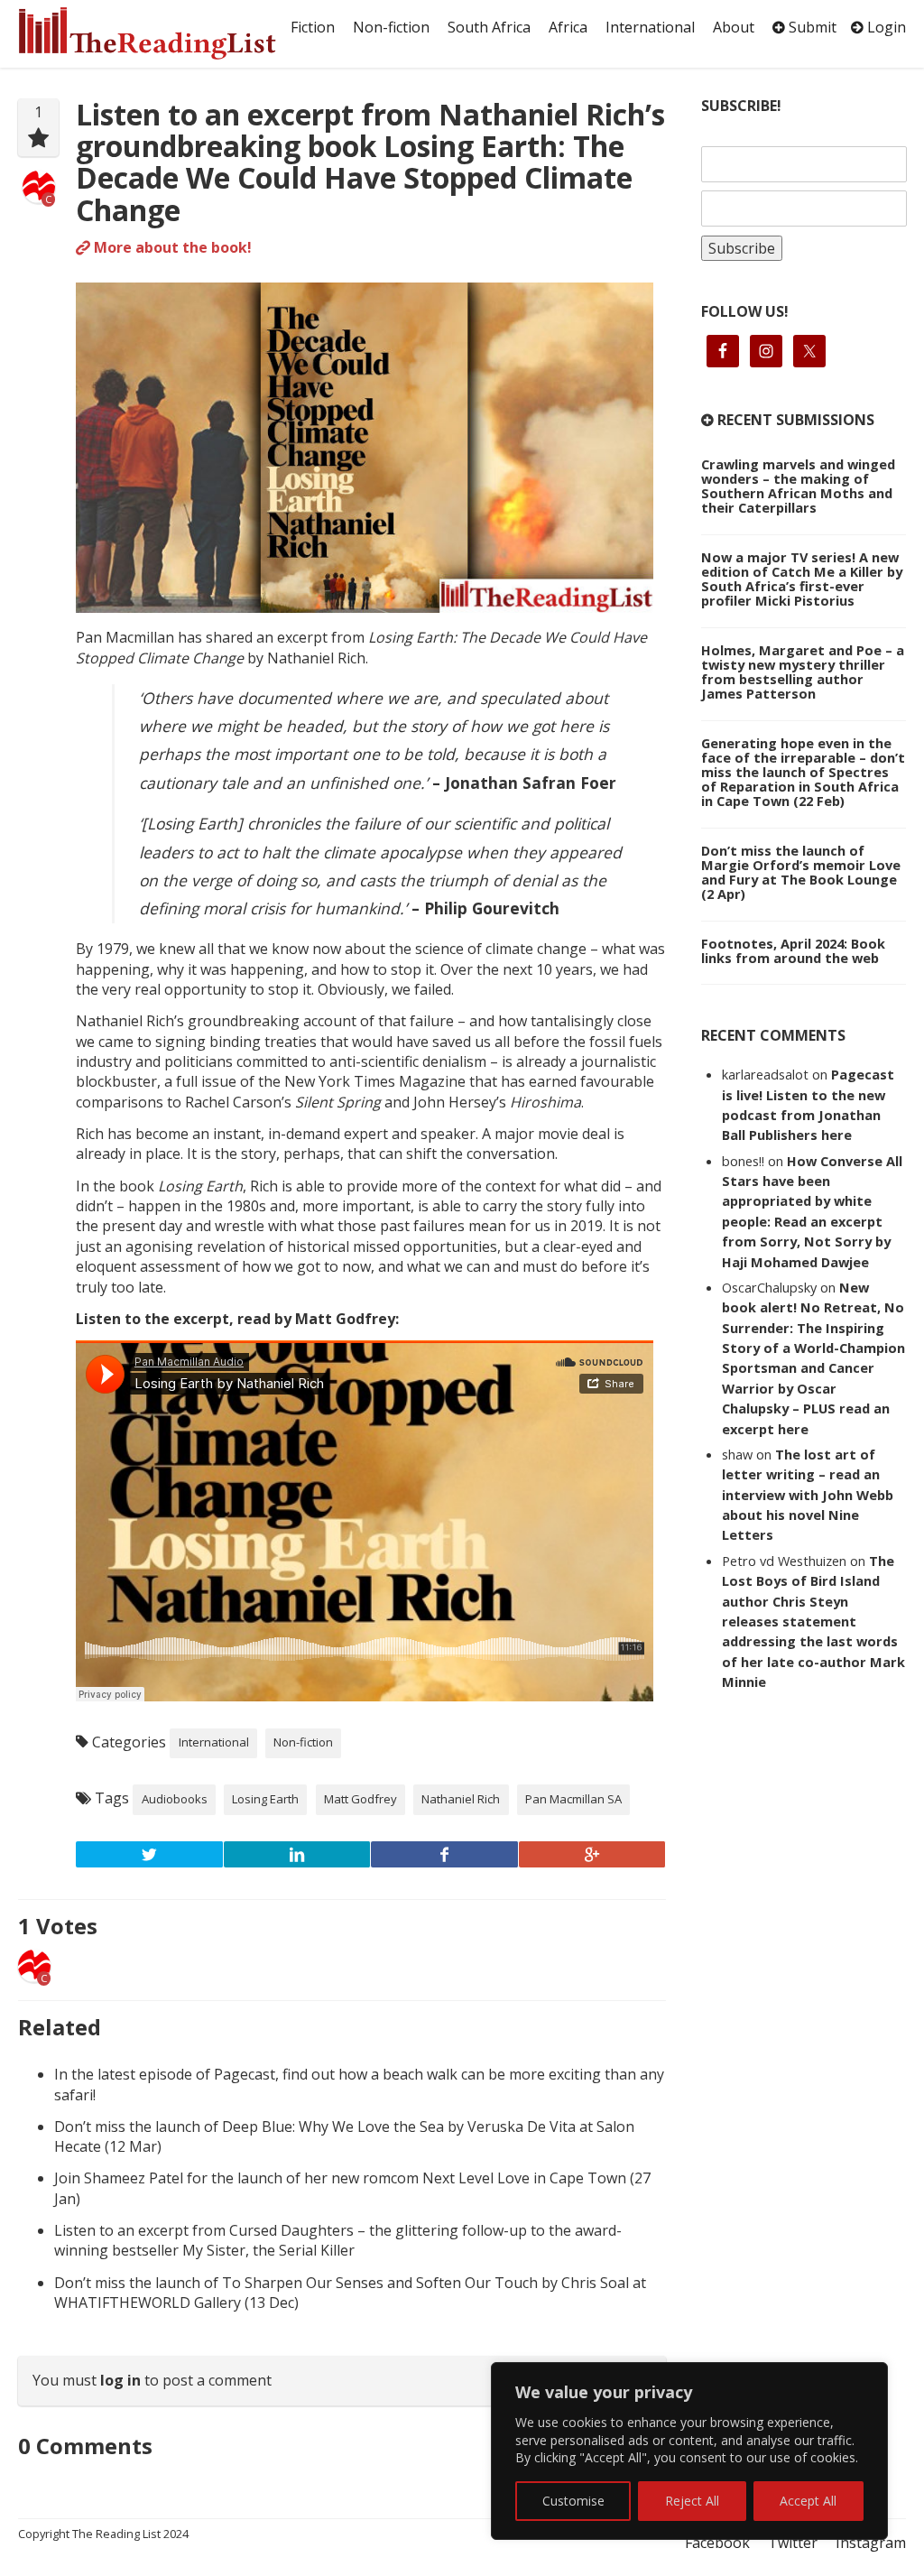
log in (120, 2380)
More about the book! (171, 247)
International (650, 27)
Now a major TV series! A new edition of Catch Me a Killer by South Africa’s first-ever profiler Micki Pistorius (802, 579)
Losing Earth (265, 1799)
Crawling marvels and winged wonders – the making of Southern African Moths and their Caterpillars (798, 486)
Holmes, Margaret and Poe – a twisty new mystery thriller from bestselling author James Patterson (803, 672)
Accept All (808, 2501)
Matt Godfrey (360, 1799)
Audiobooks (175, 1799)
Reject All (692, 2501)
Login (885, 27)
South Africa (489, 27)
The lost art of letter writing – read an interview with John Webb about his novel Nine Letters (808, 1495)
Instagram (871, 2543)
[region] (689, 2451)
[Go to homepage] (151, 33)
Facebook (717, 2543)
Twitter (793, 2543)
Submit (811, 27)
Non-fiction (391, 27)
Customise (573, 2501)
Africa (568, 27)
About (734, 27)
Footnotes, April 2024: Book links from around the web (793, 950)
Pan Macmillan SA (573, 1799)
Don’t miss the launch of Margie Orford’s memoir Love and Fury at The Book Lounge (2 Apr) (801, 872)
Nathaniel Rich (461, 1799)
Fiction (313, 27)
